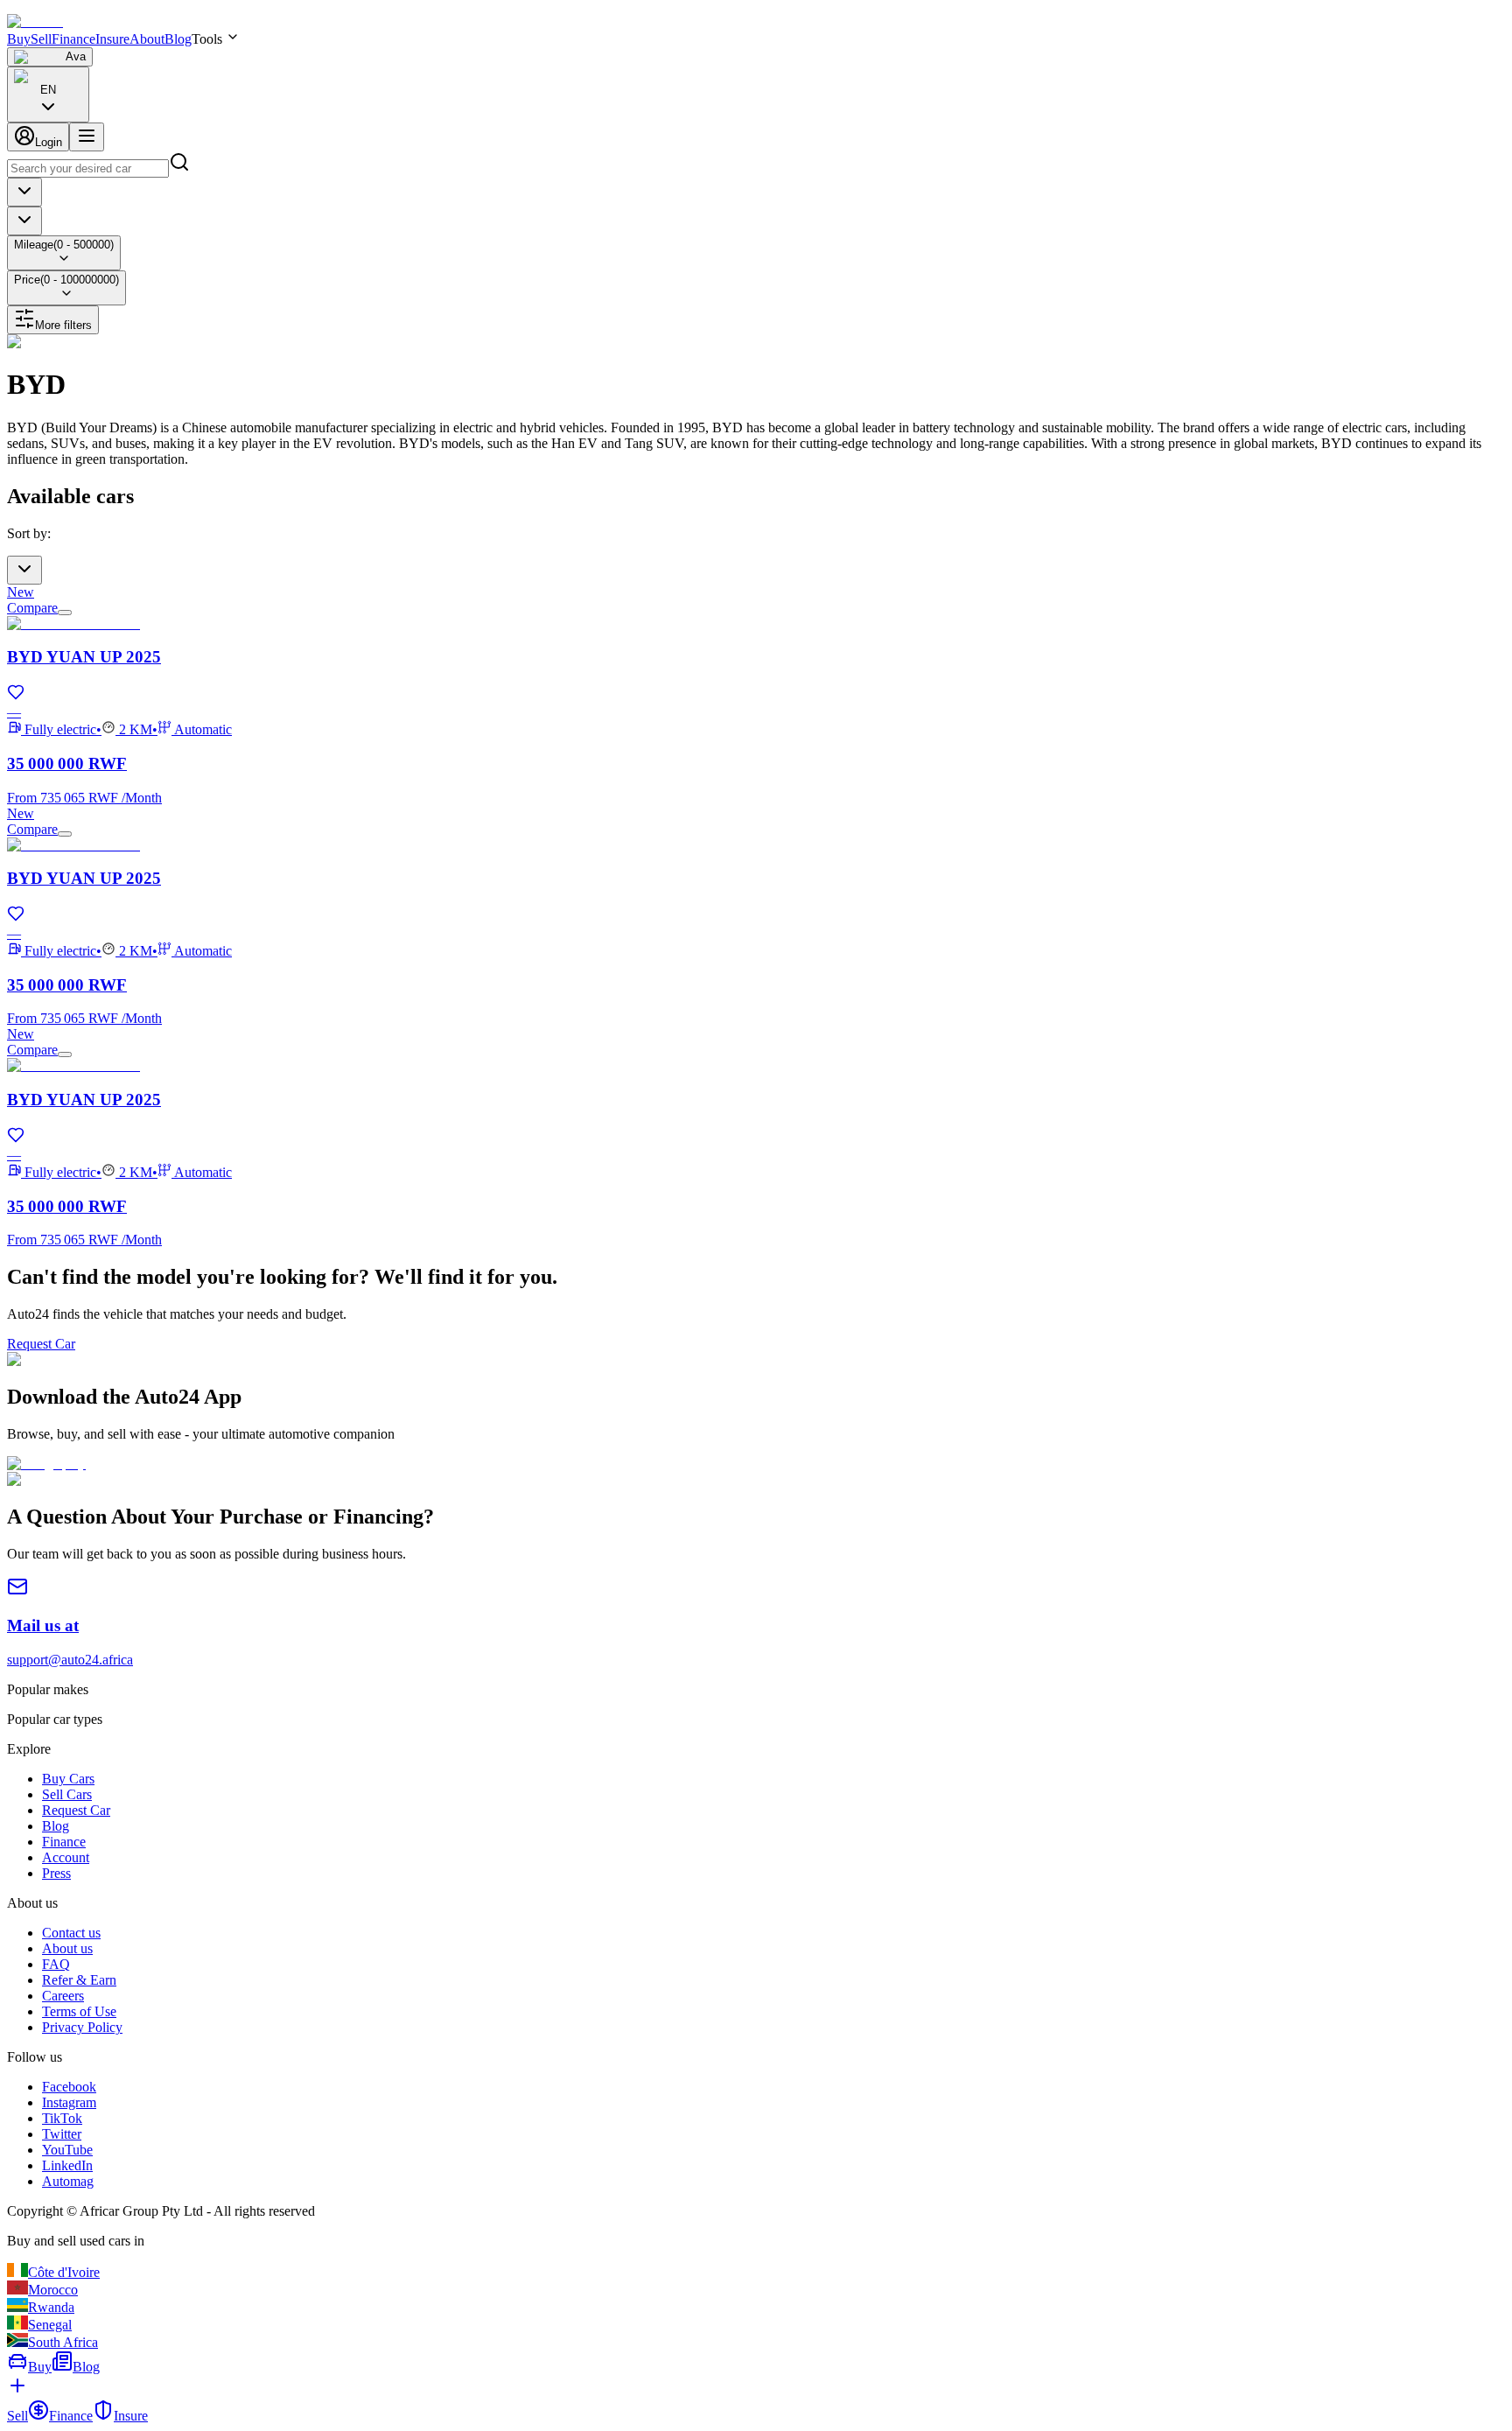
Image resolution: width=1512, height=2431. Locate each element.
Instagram (69, 2102)
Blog (178, 39)
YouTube (67, 2150)
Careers (63, 1996)
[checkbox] (65, 613)
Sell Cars (67, 1794)
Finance (73, 39)
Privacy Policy (82, 2027)
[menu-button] (87, 137)
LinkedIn (67, 2165)
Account (66, 1857)
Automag (68, 2181)
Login (49, 142)
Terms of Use (79, 2011)
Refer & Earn (79, 1980)
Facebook (69, 2087)
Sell (41, 39)
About (147, 39)
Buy (19, 39)
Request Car (41, 1344)
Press (56, 1873)
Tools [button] (207, 39)
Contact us (71, 1933)
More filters (63, 325)
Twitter (62, 2134)
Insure (112, 39)
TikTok (62, 2118)
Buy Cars (68, 1779)
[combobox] (48, 95)
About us (67, 1948)
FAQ (56, 1964)
